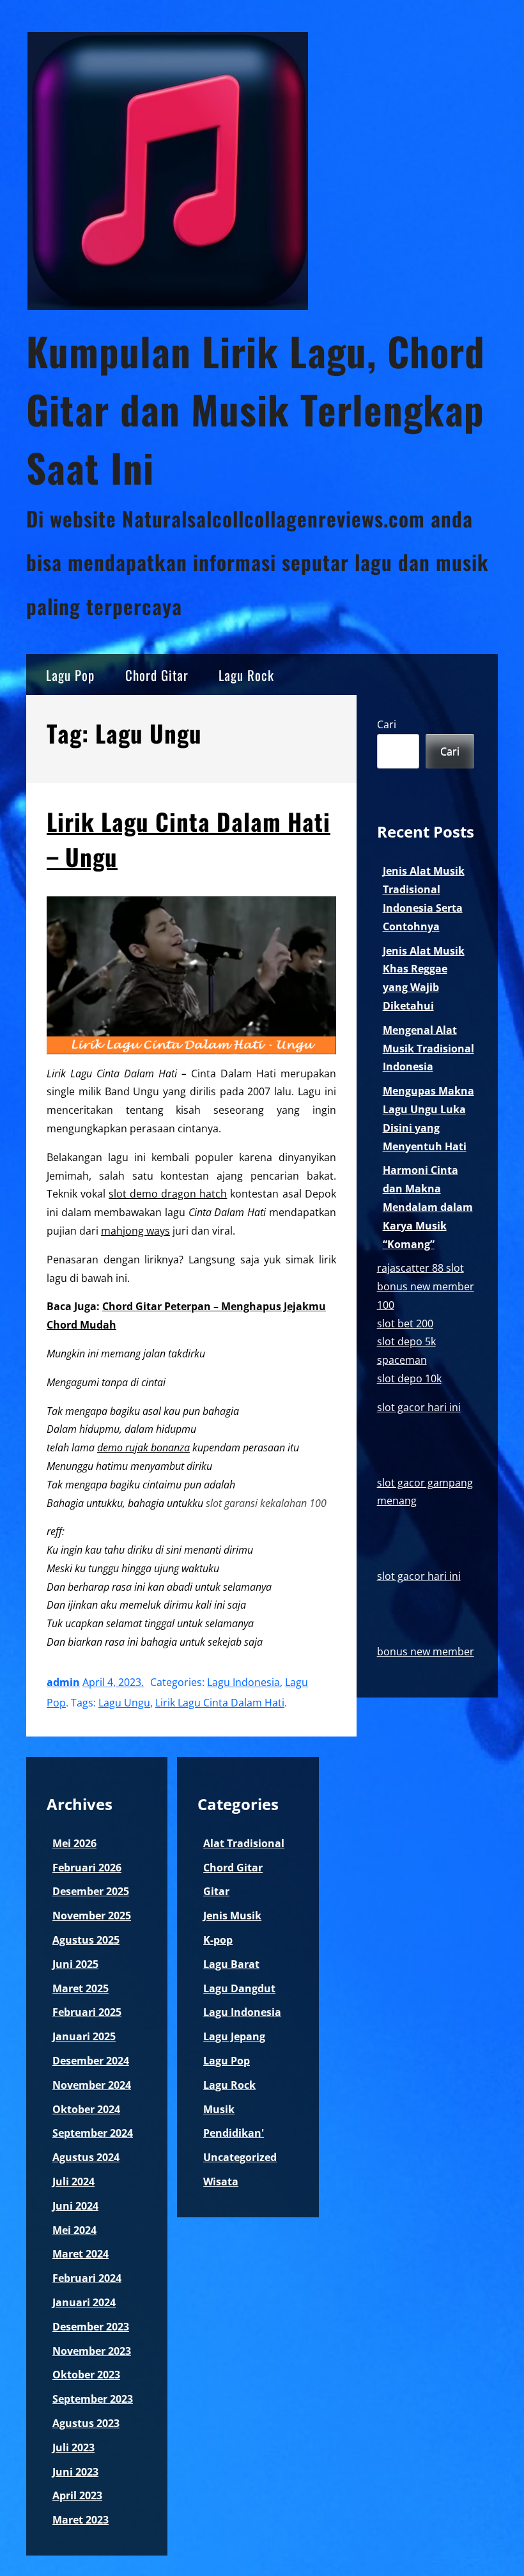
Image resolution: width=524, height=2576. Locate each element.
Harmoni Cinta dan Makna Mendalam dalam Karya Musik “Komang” (428, 1207)
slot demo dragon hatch (168, 1194)
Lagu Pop (70, 675)
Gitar (216, 1891)
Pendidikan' (234, 2133)
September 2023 (93, 2399)
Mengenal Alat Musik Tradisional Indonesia (428, 1049)
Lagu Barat (231, 1964)
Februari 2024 (87, 2278)
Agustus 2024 (86, 2157)
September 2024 (93, 2133)
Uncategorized (240, 2157)
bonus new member (426, 1651)
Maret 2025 (81, 1988)
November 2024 (92, 2085)
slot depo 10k (409, 1378)
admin (63, 1682)
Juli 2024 (73, 2182)
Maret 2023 (81, 2520)
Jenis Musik (232, 1916)
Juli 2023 (73, 2447)
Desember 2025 (91, 1891)
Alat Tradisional (244, 1843)
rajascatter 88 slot (420, 1268)
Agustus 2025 (86, 1940)
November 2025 (92, 1916)
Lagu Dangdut (239, 1988)
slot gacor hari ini (419, 1407)
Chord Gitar (157, 675)
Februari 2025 (87, 2012)
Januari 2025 (84, 2036)
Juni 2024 (75, 2206)
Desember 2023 (91, 2327)
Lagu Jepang (234, 2036)
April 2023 (77, 2495)
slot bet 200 (405, 1323)
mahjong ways (135, 1231)
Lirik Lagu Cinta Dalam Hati (220, 1703)
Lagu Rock (246, 675)
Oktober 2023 (86, 2375)
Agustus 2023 (86, 2423)
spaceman (402, 1360)
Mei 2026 (74, 1843)
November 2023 (92, 2351)
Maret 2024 (81, 2254)
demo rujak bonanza (143, 1448)
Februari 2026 (87, 1868)
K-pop (218, 1940)
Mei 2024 (74, 2230)
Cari (387, 724)
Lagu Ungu (124, 1703)
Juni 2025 (75, 1964)
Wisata (221, 2182)
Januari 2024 (84, 2302)
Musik (219, 2109)
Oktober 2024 (86, 2109)
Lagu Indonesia (243, 1682)
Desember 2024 (91, 2061)
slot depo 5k (406, 1341)
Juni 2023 (75, 2472)
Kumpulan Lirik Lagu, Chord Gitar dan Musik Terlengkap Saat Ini (256, 409)
